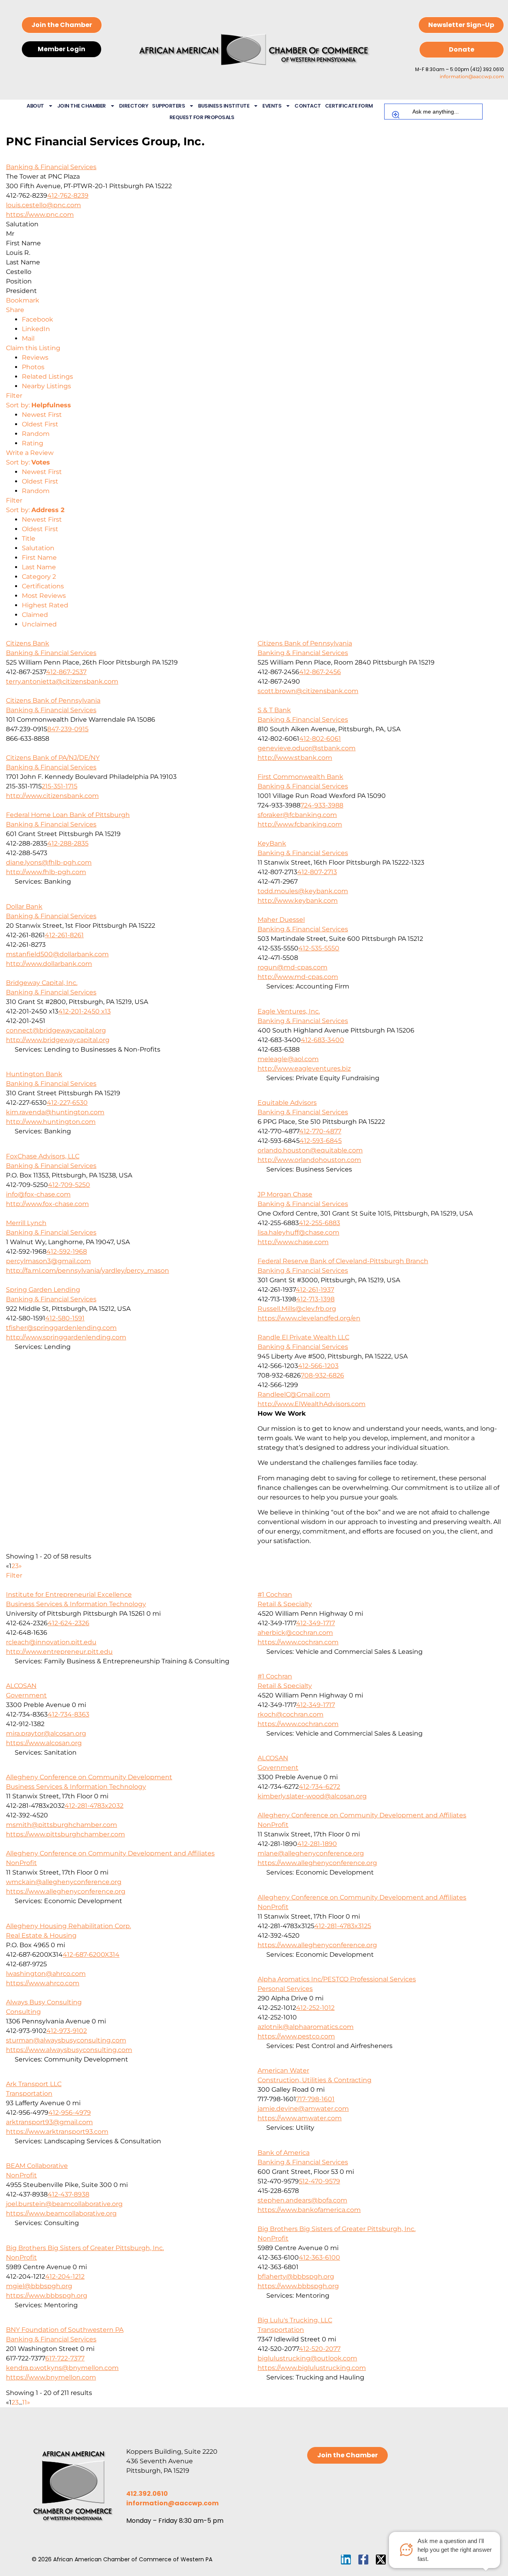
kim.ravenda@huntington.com (55, 1112)
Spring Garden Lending (43, 1290)
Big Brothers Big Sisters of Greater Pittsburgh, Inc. (337, 2229)
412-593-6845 (321, 1141)
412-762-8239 (68, 196)
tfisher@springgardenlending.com (61, 1328)
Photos (33, 367)
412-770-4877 (320, 1131)
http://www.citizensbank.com (52, 796)
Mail (28, 338)
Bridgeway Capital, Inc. (42, 983)
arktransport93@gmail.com (49, 2122)
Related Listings (47, 377)
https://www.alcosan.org (44, 1743)
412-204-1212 (65, 2276)
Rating (33, 443)
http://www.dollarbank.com (49, 964)
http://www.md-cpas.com (298, 977)
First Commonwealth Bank (300, 777)
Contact (308, 106)
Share (15, 310)
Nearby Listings (46, 386)
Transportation (29, 2093)
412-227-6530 (67, 1103)
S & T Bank (274, 710)
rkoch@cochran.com (291, 1714)
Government (26, 1695)
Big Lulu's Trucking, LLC (295, 2320)
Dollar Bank (24, 907)
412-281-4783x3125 (343, 1926)
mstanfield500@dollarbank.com (57, 954)
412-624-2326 (68, 1623)
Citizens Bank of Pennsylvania (305, 643)
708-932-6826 (322, 1375)
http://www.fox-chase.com (47, 1204)
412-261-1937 (315, 1290)
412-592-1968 (67, 1251)
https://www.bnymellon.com (51, 2377)
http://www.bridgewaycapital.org (58, 1040)
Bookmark (23, 300)
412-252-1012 (315, 2008)
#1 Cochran (275, 1594)
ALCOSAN (21, 1686)
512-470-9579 (319, 2181)
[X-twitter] (381, 2560)
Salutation (38, 548)
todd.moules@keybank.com (303, 891)
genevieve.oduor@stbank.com (307, 748)
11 (25, 2402)
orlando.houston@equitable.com (310, 1150)
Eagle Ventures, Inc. (289, 1011)
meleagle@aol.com (288, 1059)
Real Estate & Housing (41, 1935)
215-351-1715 (60, 786)
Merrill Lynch (26, 1223)
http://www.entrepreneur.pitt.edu (59, 1652)
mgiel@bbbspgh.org (39, 2286)
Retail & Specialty (285, 1604)
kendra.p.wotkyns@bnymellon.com (62, 2368)
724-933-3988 (322, 805)
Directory (134, 106)
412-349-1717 (316, 1623)
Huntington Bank (34, 1074)
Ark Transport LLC (34, 2084)
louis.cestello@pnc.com (43, 205)
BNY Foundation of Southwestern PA (65, 2330)
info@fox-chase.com (38, 1194)
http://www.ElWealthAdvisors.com (312, 1404)
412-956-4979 (70, 2113)
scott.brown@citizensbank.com (308, 691)
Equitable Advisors (287, 1103)
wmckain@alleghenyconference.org (64, 1882)
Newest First (42, 415)
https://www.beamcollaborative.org (61, 2213)
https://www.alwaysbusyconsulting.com (69, 2050)
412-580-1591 (65, 1318)
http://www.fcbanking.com (300, 824)
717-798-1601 (315, 2099)
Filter (14, 396)
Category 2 (39, 577)
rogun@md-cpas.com (292, 967)
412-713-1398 (315, 1299)
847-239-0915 (68, 729)
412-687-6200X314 (91, 1955)
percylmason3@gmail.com (48, 1261)
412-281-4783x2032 (94, 1806)
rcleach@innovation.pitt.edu (51, 1642)
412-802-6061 (320, 739)
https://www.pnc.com (40, 215)
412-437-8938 (68, 2194)
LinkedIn (36, 329)
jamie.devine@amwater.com (303, 2109)
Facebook (38, 319)
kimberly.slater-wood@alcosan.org (312, 1796)
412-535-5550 (319, 948)
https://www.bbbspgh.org (298, 2286)
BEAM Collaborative (37, 2166)
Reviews (35, 357)
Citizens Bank (28, 643)
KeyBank (272, 843)
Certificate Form (349, 106)
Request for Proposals (202, 117)
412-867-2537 (66, 672)
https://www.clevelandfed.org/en (309, 1318)
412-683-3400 (322, 1040)
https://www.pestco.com (296, 2036)
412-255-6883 (319, 1223)
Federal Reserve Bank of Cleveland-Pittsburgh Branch (343, 1261)
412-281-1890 (317, 1844)
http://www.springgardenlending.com (66, 1337)
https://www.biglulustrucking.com (312, 2368)
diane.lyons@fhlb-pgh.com (49, 862)
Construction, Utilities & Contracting (315, 2080)
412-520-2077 (320, 2349)
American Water (283, 2070)
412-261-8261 (64, 935)
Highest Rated (45, 605)
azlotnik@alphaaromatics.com (306, 2027)
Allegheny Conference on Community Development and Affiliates (362, 1815)
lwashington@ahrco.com (46, 1974)
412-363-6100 (319, 2257)
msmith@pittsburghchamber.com (62, 1825)
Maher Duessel (281, 920)
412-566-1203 (318, 1366)
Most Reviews (44, 596)
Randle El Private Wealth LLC (303, 1337)
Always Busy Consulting (44, 2002)
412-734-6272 (319, 1787)
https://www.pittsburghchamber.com (65, 1834)
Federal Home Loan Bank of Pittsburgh (68, 815)
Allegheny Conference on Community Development (89, 1777)
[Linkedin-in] (346, 2560)
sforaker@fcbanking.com (297, 815)
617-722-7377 (65, 2358)
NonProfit (273, 1825)
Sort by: (38, 405)
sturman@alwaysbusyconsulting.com (66, 2040)
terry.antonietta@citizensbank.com (62, 681)
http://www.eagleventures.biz (304, 1068)
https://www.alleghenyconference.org (317, 1863)
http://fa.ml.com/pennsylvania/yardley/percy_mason (88, 1271)
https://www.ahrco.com (43, 1983)
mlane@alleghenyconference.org (311, 1853)
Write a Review (30, 453)
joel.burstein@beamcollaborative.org (64, 2204)
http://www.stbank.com (295, 758)
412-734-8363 (68, 1714)
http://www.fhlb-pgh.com (46, 872)
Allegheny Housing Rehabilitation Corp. (68, 1926)
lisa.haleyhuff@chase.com (298, 1232)
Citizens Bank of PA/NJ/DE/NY (53, 758)
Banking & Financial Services (51, 167)
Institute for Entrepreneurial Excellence (69, 1594)
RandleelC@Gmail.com (294, 1394)
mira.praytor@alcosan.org (46, 1733)
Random (36, 434)
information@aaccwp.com (472, 76)
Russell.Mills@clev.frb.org (297, 1309)
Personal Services (285, 1989)
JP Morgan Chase (285, 1194)
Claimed (35, 615)
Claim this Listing (33, 348)
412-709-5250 (69, 1185)
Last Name (39, 567)
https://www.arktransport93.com (57, 2132)
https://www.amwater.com (300, 2118)
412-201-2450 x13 (85, 1011)
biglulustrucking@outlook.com (307, 2358)
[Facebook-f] (363, 2560)
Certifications (43, 586)
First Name (39, 558)
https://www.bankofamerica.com (309, 2210)
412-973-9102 (67, 2031)
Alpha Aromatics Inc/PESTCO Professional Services (337, 1979)
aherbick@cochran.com (295, 1633)
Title (29, 539)
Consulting (23, 2012)
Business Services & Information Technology (76, 1604)
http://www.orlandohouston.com (309, 1160)
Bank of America (284, 2153)
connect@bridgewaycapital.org (56, 1030)
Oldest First (40, 424)
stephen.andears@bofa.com (302, 2200)
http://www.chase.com (293, 1242)
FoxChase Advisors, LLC (43, 1156)
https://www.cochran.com (298, 1642)
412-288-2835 (68, 843)
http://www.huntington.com (51, 1122)
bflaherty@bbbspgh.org (296, 2276)
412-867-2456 (320, 672)
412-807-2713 (317, 872)
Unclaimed (39, 624)
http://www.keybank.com (298, 901)
